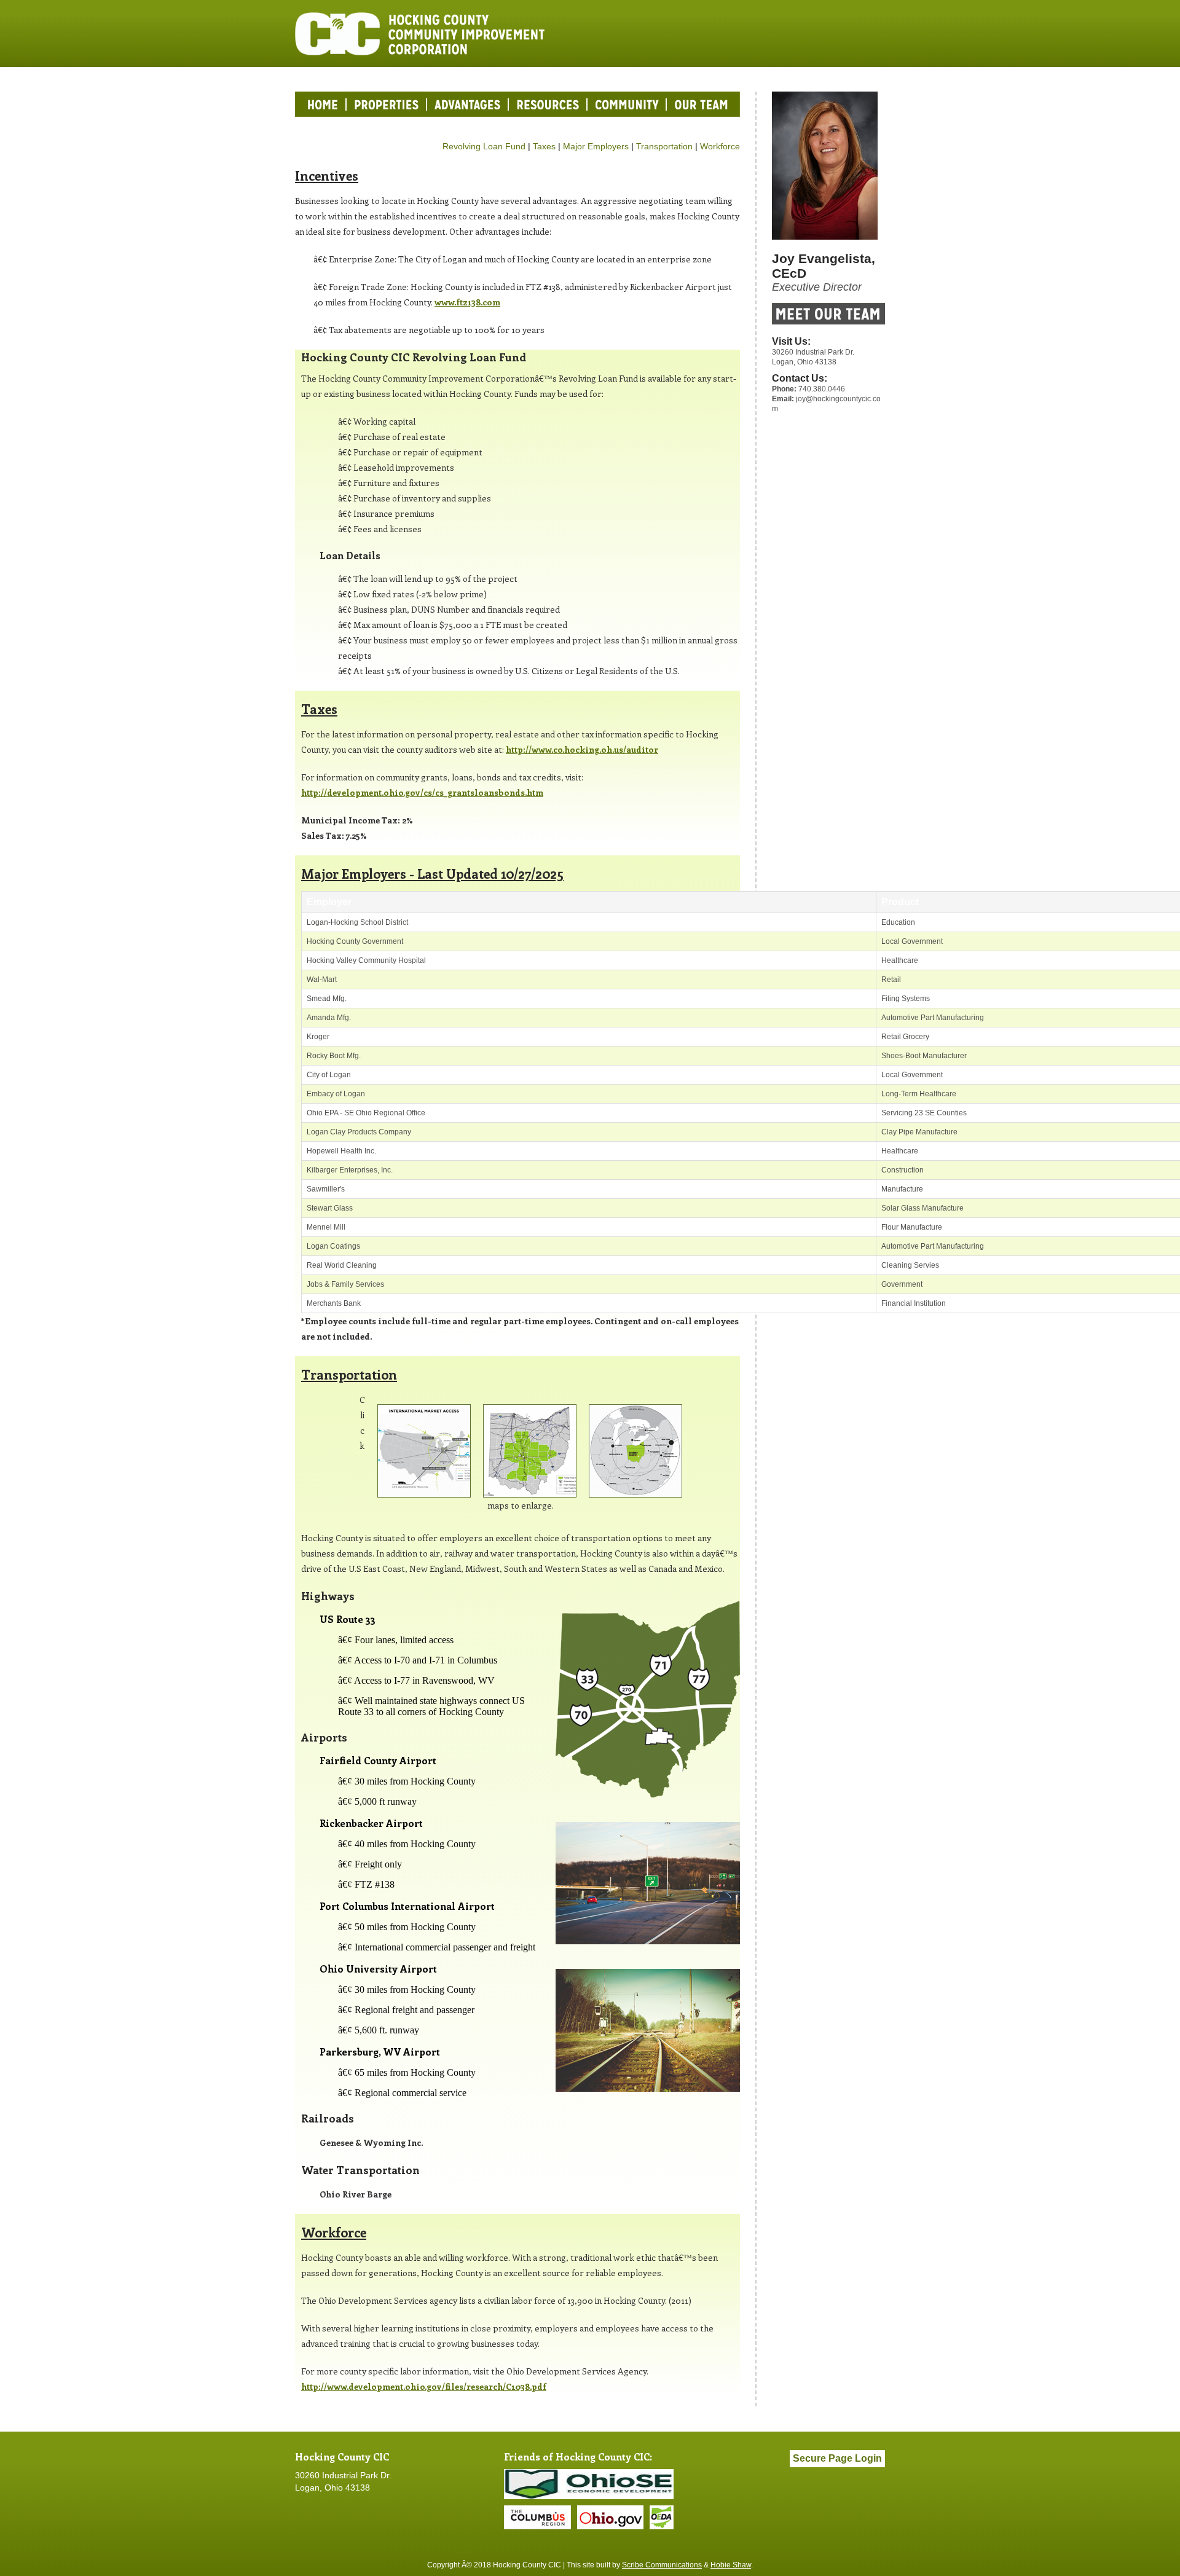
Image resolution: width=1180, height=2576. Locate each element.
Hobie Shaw (731, 2565)
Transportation (664, 146)
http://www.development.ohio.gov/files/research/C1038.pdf (424, 2386)
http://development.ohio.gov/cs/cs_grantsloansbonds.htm (422, 792)
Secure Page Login (837, 2458)
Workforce (720, 146)
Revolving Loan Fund (484, 146)
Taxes (544, 146)
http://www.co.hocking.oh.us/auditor (582, 749)
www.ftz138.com (467, 302)
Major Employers (596, 146)
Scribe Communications (662, 2565)
